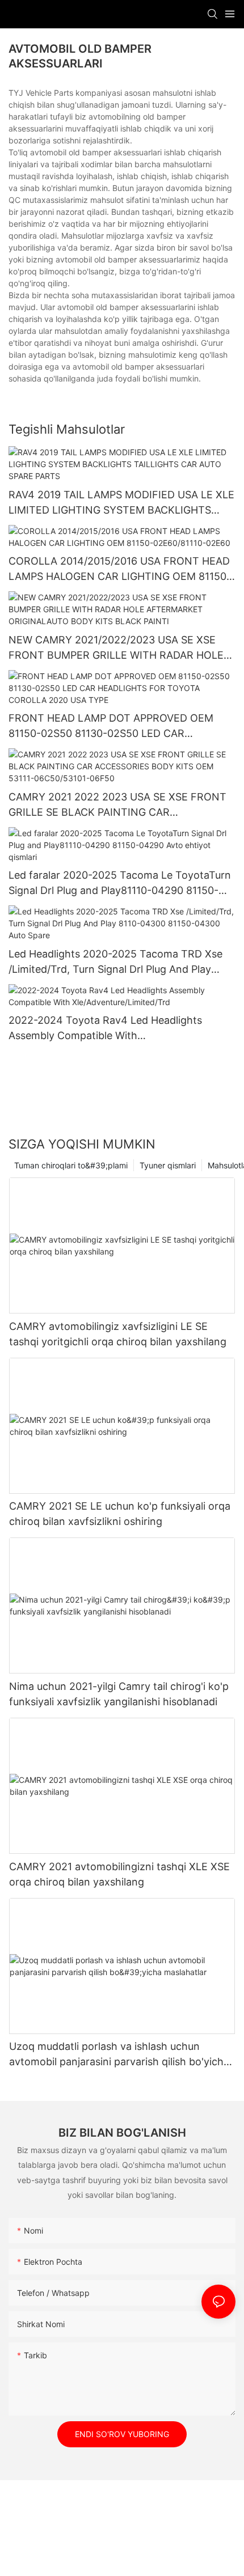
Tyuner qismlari (168, 1165)
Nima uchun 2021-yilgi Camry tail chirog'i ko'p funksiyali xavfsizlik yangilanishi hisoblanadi (119, 1694)
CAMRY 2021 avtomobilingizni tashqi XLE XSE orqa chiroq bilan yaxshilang (119, 1874)
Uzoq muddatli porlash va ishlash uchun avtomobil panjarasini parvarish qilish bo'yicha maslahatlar (119, 2055)
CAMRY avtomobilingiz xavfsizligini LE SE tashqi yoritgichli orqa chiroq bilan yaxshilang (118, 1334)
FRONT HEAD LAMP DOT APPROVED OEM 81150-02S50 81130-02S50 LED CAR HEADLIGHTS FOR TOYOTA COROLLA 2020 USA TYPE (113, 726)
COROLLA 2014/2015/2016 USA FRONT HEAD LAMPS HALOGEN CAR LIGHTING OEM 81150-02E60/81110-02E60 (120, 569)
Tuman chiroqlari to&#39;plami (71, 1165)
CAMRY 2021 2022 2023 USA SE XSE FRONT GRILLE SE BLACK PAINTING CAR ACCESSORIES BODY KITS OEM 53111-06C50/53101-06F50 (117, 805)
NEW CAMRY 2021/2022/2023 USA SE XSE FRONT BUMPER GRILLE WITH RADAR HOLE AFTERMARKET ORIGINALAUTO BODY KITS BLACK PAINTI (116, 648)
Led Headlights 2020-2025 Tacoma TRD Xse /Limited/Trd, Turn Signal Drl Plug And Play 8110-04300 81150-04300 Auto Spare (115, 962)
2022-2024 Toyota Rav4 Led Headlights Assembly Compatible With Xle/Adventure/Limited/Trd (105, 1029)
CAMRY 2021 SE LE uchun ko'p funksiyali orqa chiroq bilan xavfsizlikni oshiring (120, 1514)
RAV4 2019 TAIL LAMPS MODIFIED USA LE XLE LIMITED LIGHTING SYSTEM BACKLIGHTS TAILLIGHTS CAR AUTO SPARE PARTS (121, 503)
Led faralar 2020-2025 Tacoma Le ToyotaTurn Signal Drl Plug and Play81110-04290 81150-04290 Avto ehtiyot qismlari (120, 884)
